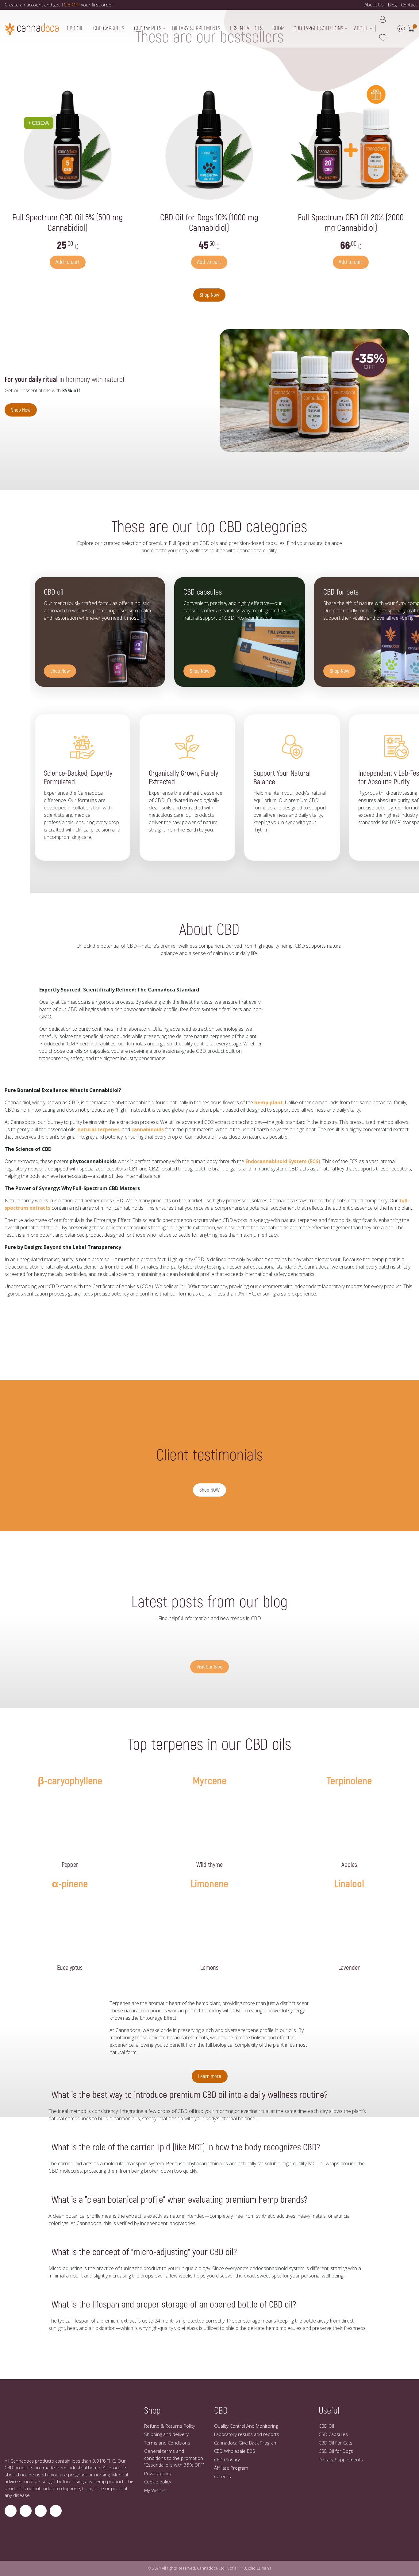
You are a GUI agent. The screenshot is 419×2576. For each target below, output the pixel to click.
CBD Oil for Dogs (336, 2451)
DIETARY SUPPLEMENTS (196, 29)
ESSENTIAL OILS (246, 29)
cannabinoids (148, 1129)
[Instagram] (11, 2511)
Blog (392, 5)
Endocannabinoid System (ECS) (283, 1161)
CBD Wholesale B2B (235, 2451)
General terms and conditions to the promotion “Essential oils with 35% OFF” (174, 2458)
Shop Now (209, 295)
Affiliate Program (231, 2468)
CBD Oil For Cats (336, 2443)
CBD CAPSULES (109, 29)
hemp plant (269, 1102)
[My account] (383, 19)
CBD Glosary (227, 2460)
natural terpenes (99, 1129)
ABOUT (361, 29)
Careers (223, 2476)
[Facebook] (26, 2511)
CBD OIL (75, 29)
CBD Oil (326, 2426)
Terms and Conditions (167, 2443)
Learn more (210, 2076)
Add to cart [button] (68, 262)
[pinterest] (56, 2511)
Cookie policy (158, 2482)
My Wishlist (156, 2490)
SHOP (278, 29)
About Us (374, 5)
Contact (409, 5)
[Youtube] (41, 2511)
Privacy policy (158, 2473)
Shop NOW (209, 1490)
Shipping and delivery (166, 2434)
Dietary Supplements (341, 2460)
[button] (411, 29)
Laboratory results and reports (247, 2434)
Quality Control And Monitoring (246, 2426)
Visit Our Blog (209, 1667)
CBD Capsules (333, 2434)
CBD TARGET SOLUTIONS (318, 29)
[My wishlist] (383, 38)
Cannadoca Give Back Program (246, 2443)
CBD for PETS (148, 29)
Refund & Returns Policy (170, 2426)
